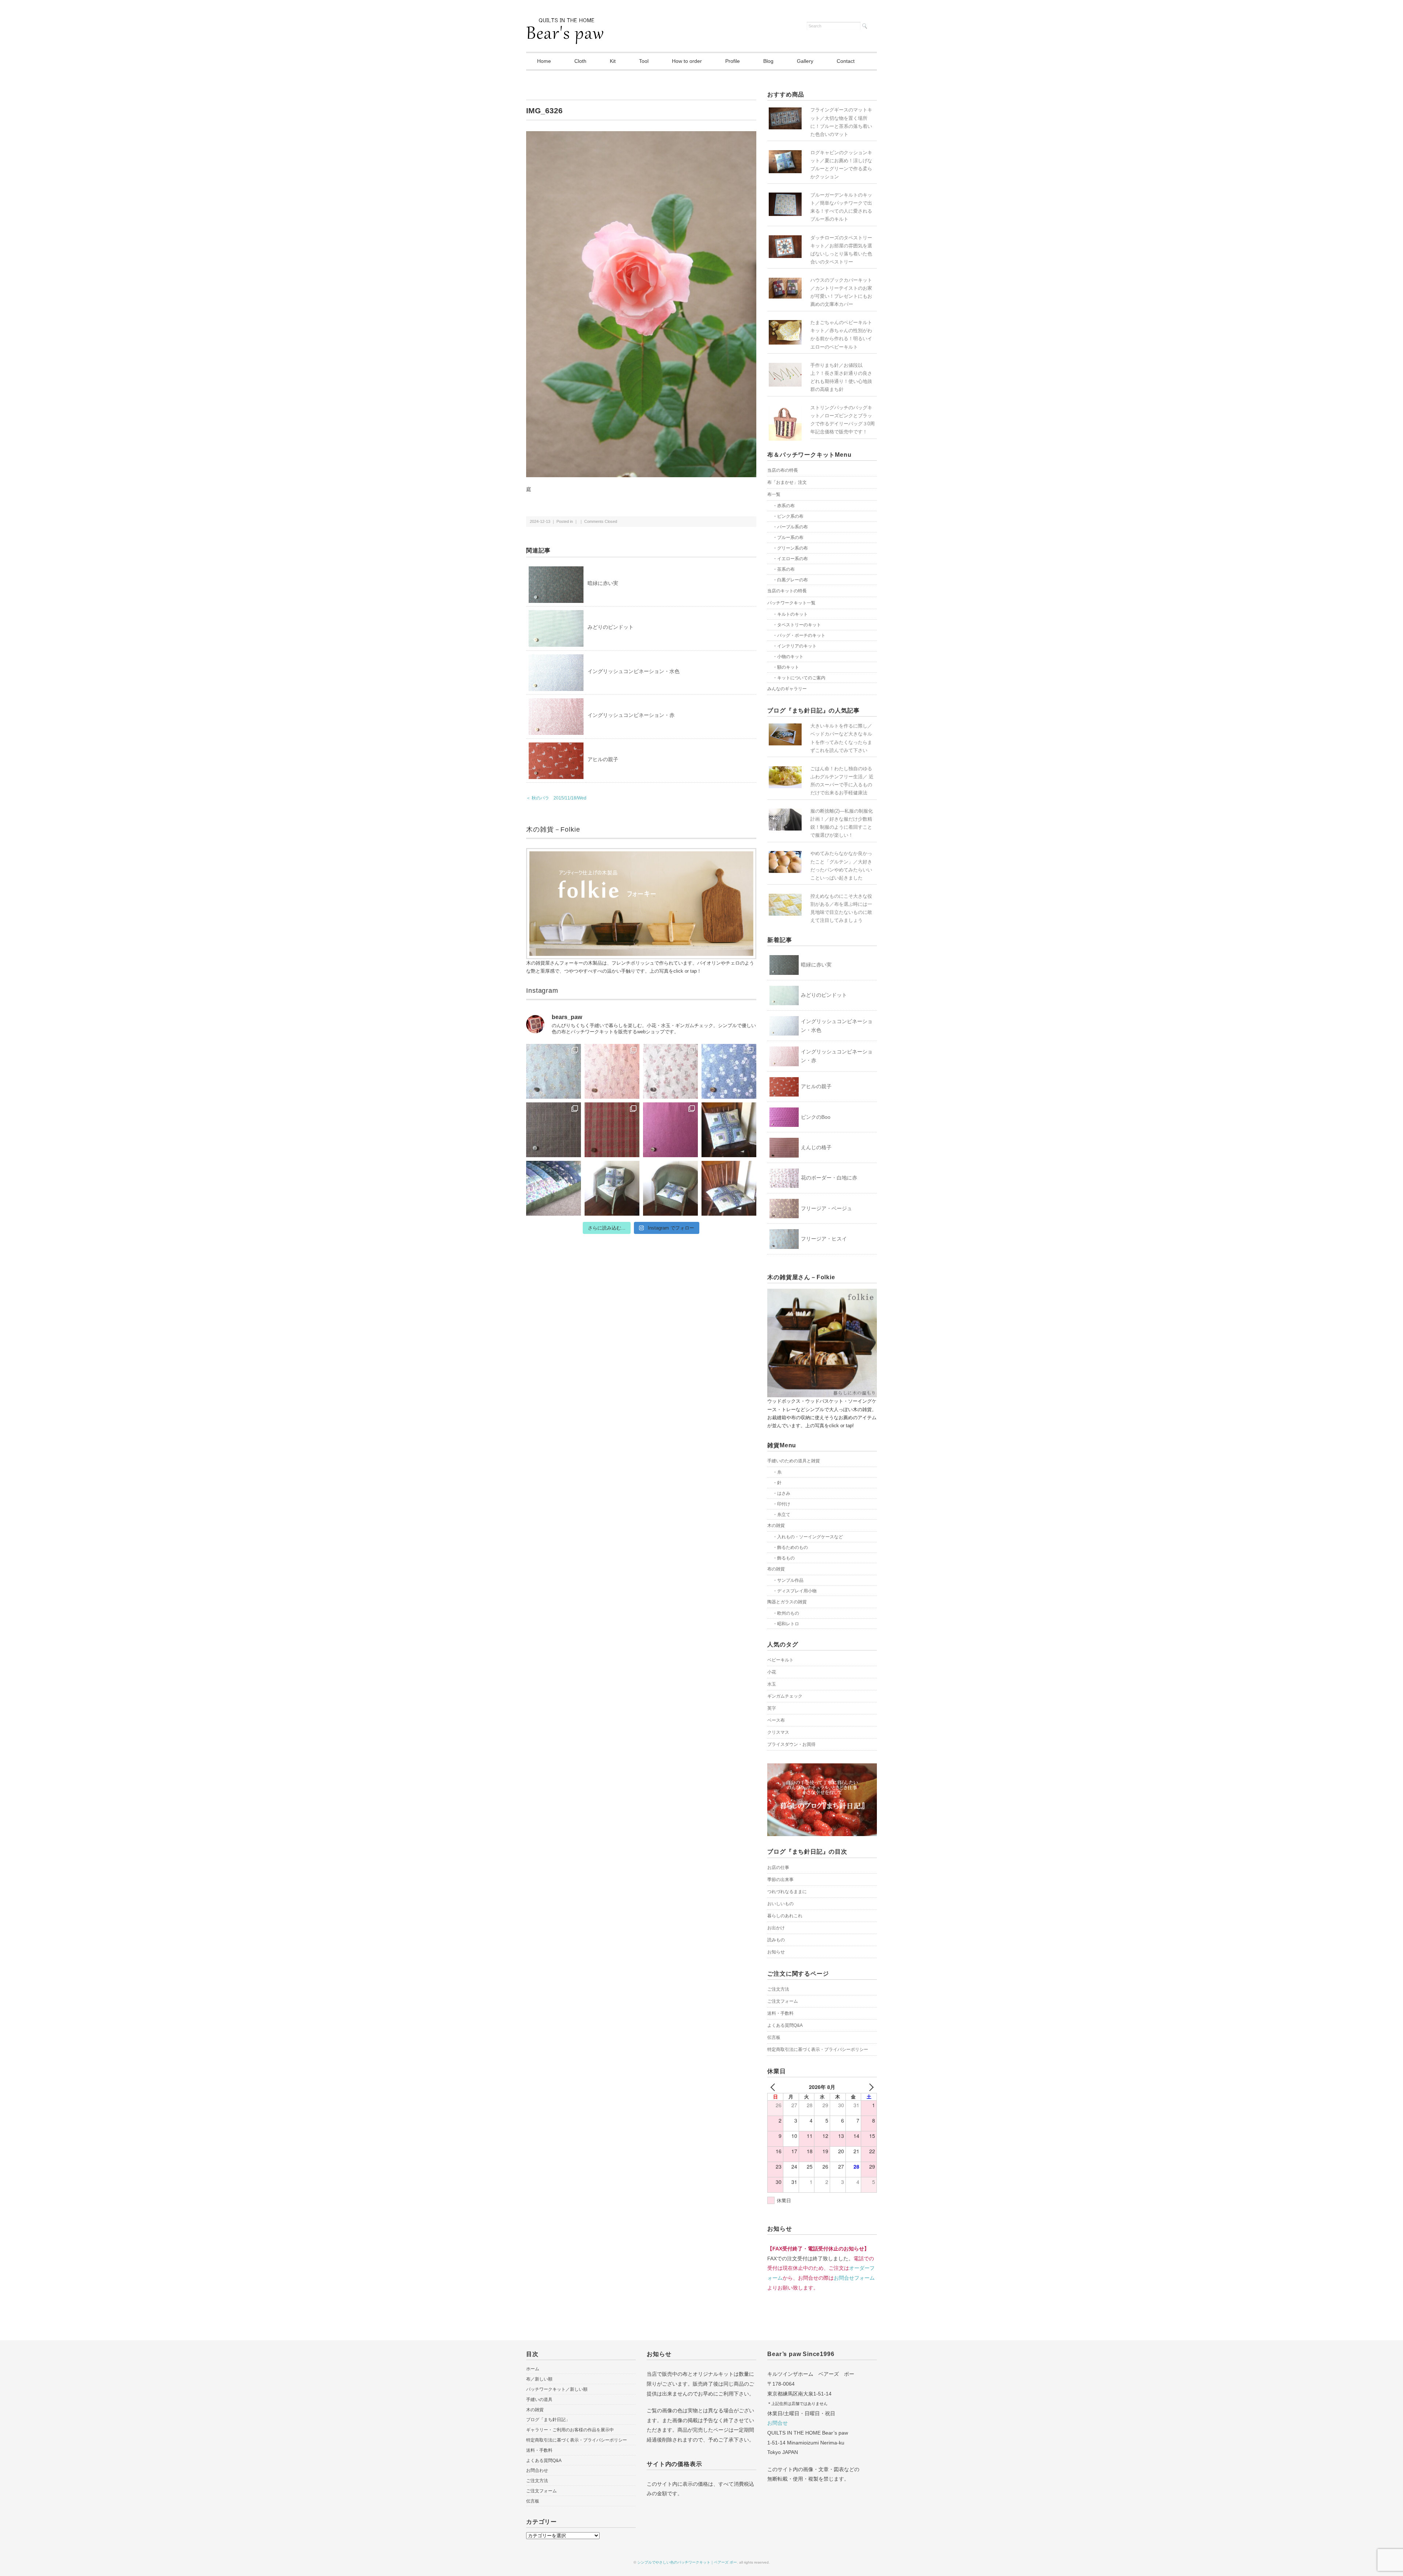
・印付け (782, 1504)
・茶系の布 (784, 569)
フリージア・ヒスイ (824, 1239)
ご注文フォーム (783, 2001)
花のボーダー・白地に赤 (829, 1178)
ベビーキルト (780, 1660)
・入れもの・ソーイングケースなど (808, 1537)
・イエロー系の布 (790, 559)
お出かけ (776, 1928)
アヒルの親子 (603, 759)
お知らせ (776, 1952)
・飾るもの (784, 1558)
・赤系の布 (784, 506)
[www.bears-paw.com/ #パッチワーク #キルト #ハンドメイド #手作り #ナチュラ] (554, 1071)
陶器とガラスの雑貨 (787, 1602)
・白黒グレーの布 (790, 580)
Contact (846, 61)
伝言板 (774, 2037)
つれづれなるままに (787, 1892)
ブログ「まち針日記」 (548, 2420)
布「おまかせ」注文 (787, 482)
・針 (777, 1483)
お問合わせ (537, 2470)
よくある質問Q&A (785, 2025)
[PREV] (774, 2087)
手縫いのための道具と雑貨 (794, 1461)
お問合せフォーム (854, 2278)
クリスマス (778, 1732)
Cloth (580, 61)
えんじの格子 (816, 1147)
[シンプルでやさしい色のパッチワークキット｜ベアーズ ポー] (565, 23)
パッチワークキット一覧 (791, 603)
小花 (772, 1672)
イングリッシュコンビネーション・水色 (634, 671)
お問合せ (777, 2423)
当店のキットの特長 (787, 591)
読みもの (776, 1940)
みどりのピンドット (611, 627)
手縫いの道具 (539, 2400)
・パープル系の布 (790, 527)
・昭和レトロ (786, 1624)
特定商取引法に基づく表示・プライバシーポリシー (818, 2049)
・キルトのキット (790, 614)
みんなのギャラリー (787, 689)
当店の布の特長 (783, 470)
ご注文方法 (778, 1989)
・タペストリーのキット (797, 625)
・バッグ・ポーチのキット (799, 635)
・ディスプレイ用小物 (795, 1591)
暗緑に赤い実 (603, 583)
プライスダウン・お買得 (791, 1744)
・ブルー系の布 (788, 537)
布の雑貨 (776, 1569)
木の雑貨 (776, 1526)
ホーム (533, 2369)
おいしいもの (780, 1904)
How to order (687, 61)
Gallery (805, 61)
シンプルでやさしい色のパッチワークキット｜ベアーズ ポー (687, 2562)
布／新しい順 (539, 2379)
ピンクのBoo (816, 1117)
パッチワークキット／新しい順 (557, 2389)
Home (544, 61)
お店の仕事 (778, 1868)
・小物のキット (788, 657)
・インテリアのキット (795, 646)
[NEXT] (870, 2087)
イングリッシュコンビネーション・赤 (631, 715)
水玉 (772, 1684)
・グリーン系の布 (790, 548)
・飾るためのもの (790, 1547)
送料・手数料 (780, 2013)
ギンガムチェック (785, 1696)
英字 (772, 1708)
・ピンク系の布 (788, 516)
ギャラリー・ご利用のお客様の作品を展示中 (570, 2430)
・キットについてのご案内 (799, 678)
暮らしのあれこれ (785, 1916)
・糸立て (782, 1515)
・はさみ (782, 1493)
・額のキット (786, 667)
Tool (644, 61)
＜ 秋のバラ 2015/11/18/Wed (556, 798)
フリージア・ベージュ (826, 1208)
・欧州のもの (786, 1613)
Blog (768, 61)
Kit (613, 61)
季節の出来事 (780, 1880)
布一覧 (774, 494)
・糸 (777, 1472)
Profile (733, 61)
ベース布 (776, 1720)
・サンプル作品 (788, 1580)
